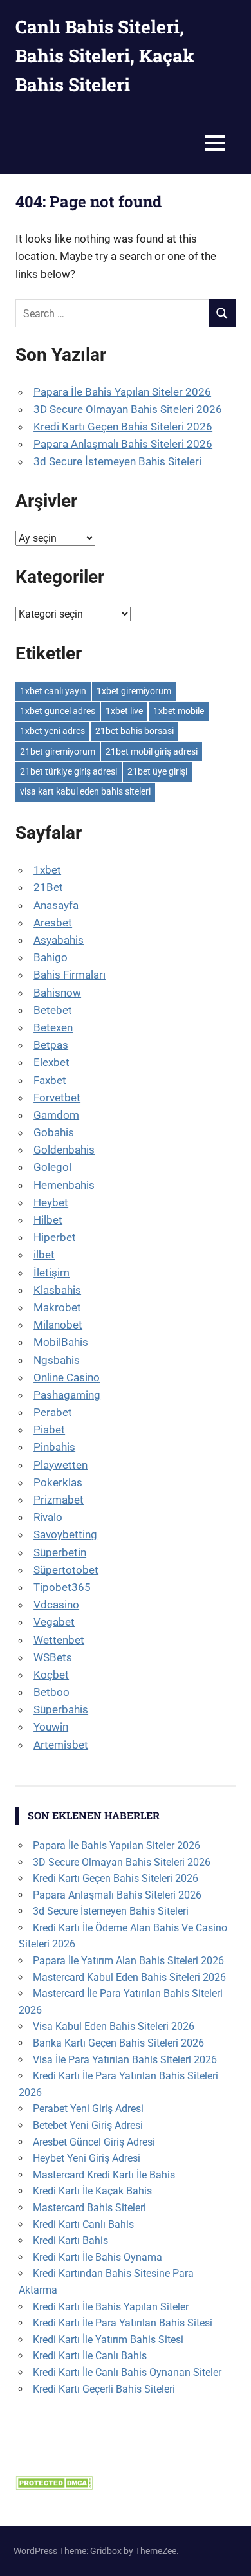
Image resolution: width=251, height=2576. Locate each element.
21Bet (48, 887)
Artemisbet (61, 1745)
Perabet (53, 1412)
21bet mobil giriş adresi (152, 751)
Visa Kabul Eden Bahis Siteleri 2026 (114, 2026)
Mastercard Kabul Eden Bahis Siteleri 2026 (129, 1977)
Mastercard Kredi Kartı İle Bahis (104, 2175)
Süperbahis (61, 1709)
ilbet (44, 1255)
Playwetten (60, 1465)
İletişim (51, 1273)
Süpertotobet (66, 1570)
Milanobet (58, 1325)
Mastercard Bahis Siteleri (89, 2208)
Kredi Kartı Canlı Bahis (83, 2224)
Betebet (53, 1010)
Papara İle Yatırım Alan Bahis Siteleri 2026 (128, 1961)
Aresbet (53, 923)
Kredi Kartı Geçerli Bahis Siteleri (104, 2389)
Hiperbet (55, 1237)
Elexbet (51, 1062)
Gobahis (54, 1132)
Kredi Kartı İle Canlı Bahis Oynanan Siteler (127, 2372)
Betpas (51, 1045)
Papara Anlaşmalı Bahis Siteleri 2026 (123, 444)
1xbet (47, 870)
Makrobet (57, 1307)
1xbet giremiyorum (134, 691)
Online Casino (67, 1377)
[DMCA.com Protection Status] (54, 2486)
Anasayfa (56, 905)
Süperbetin (60, 1552)
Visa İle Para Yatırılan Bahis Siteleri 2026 (125, 2060)
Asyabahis (59, 940)
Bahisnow (57, 993)
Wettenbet (59, 1640)
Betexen (53, 1027)
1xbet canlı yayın (53, 691)
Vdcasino (56, 1605)
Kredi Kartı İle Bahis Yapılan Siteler (111, 2307)
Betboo (51, 1692)
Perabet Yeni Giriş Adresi (88, 2109)
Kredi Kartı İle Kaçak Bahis (92, 2191)
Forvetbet (57, 1098)
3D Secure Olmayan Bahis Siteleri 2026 (128, 409)
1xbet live (124, 711)
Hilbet (48, 1220)
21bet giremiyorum (58, 751)
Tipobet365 (62, 1587)
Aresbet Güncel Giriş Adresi (94, 2142)
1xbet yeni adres (52, 731)
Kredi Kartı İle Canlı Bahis (90, 2356)
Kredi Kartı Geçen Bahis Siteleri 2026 (123, 427)
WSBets (53, 1657)
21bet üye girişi (157, 771)
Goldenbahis (64, 1150)
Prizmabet (59, 1500)
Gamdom (56, 1115)
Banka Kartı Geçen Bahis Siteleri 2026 (118, 2043)
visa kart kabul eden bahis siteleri (85, 791)
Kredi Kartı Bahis (70, 2240)
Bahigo (51, 957)
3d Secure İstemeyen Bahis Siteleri (117, 461)
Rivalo (48, 1517)
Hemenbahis (64, 1185)
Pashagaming (67, 1395)
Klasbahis (57, 1290)
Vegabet (54, 1622)
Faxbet (50, 1080)
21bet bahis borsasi (135, 731)
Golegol (52, 1167)
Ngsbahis (57, 1360)
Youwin (51, 1727)
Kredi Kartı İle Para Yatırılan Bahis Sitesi (123, 2323)
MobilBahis (61, 1342)
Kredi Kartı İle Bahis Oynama (98, 2257)
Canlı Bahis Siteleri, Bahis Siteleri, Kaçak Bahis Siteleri (105, 56)
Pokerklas (58, 1482)
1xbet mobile (179, 711)
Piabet (49, 1430)
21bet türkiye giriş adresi (69, 771)
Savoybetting (65, 1534)
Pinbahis (54, 1447)
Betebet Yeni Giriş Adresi (88, 2125)
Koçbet (51, 1675)
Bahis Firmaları (70, 975)
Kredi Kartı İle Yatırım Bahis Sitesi (108, 2340)
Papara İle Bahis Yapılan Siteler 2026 (122, 392)
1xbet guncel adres (58, 711)
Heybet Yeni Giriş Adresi (87, 2158)
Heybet (51, 1202)
